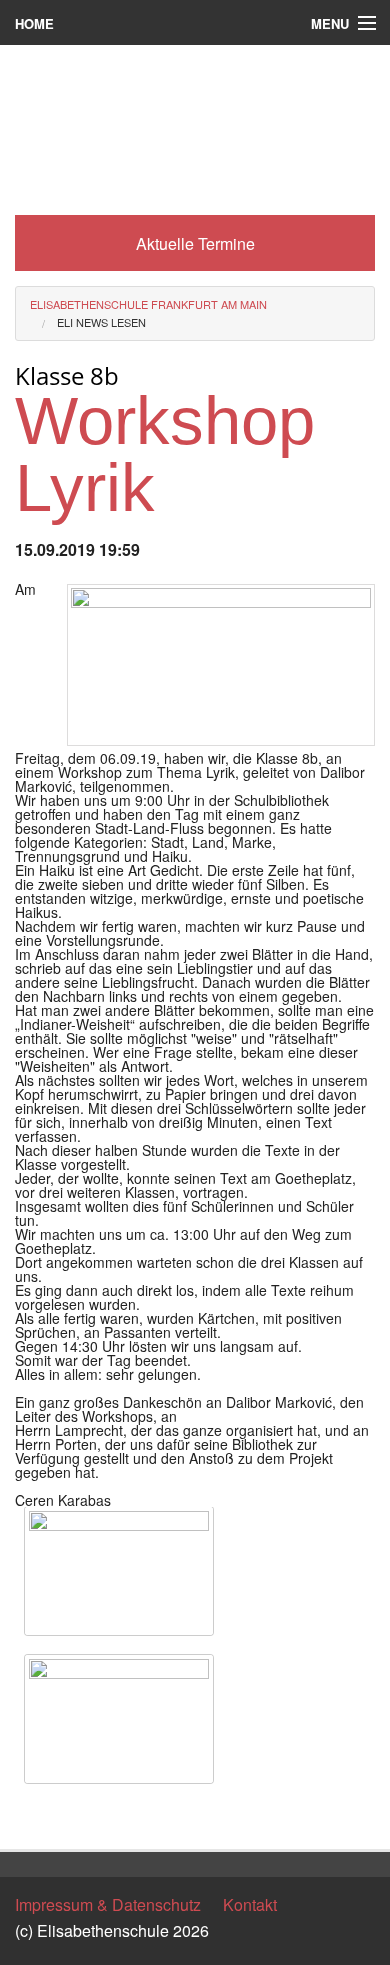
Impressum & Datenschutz (108, 1904)
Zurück (39, 1815)
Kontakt (250, 1904)
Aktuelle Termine (195, 243)
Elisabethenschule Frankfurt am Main (148, 304)
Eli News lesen (101, 322)
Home (34, 23)
